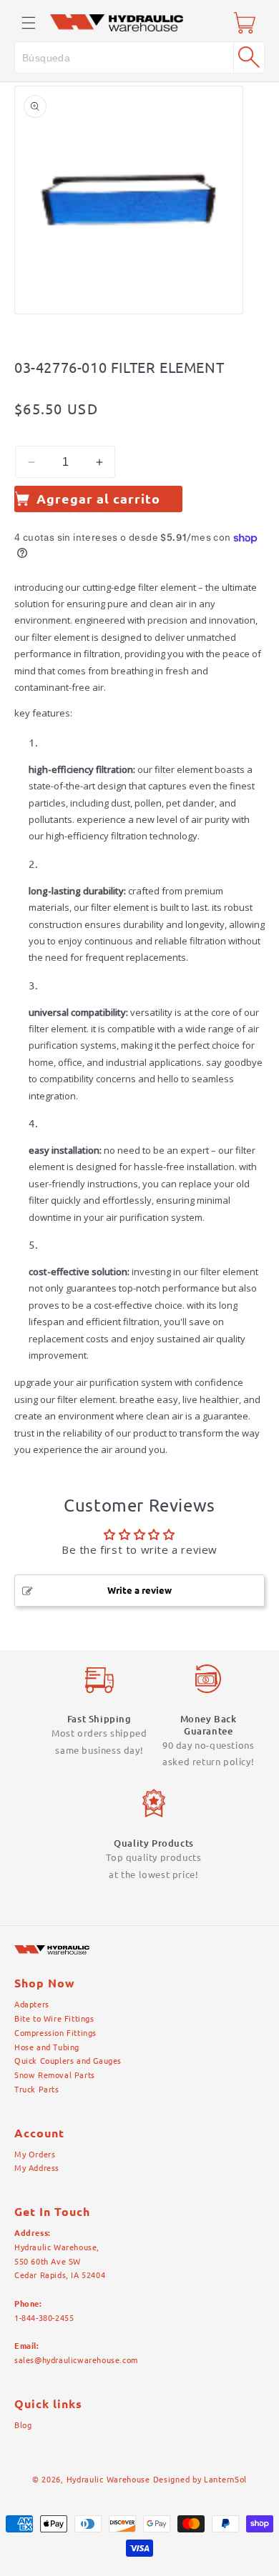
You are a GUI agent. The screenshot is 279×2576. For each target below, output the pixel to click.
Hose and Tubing (47, 2047)
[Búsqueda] (249, 57)
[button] (29, 23)
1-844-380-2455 (44, 2318)
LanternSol (225, 2480)
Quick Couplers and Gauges (68, 2061)
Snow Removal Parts (55, 2075)
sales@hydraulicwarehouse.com (76, 2360)
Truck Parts (37, 2090)
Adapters (32, 2005)
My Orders (35, 2155)
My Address (37, 2168)
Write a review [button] (139, 1590)
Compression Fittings (55, 2033)
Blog (23, 2425)
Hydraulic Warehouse (108, 2480)
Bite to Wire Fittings (54, 2019)
